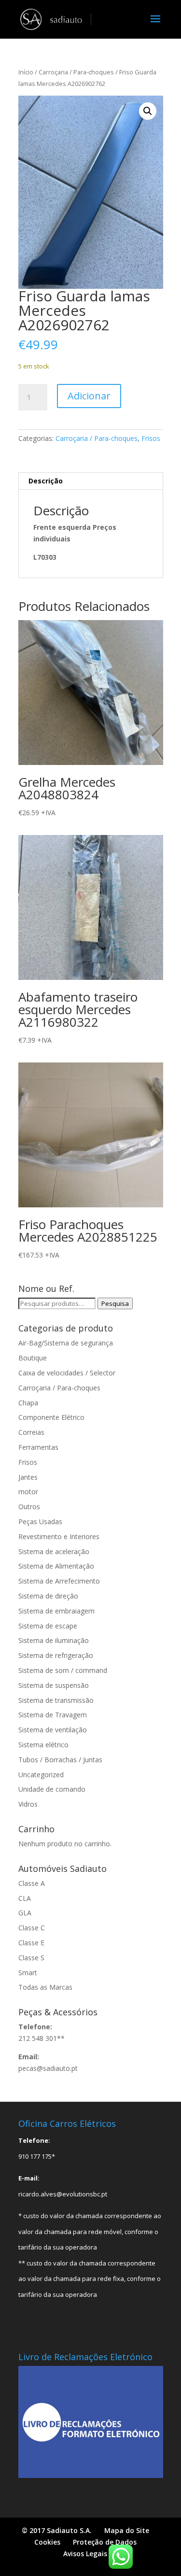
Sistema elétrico (43, 1745)
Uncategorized (41, 1775)
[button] (148, 111)
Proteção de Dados (105, 2542)
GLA (25, 1913)
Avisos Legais (85, 2554)
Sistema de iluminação (54, 1640)
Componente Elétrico (51, 1417)
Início (26, 72)
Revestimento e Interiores (59, 1536)
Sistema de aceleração (54, 1551)
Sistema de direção (48, 1596)
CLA (25, 1898)
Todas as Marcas (45, 1987)
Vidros (28, 1804)
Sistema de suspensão (54, 1685)
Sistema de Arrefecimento (59, 1581)
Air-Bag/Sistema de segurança (66, 1343)
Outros (29, 1507)
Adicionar (89, 396)
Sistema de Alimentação (56, 1566)
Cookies (47, 2542)
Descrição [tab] (46, 481)
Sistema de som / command (63, 1670)
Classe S (31, 1958)
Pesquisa (115, 1303)
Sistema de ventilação (53, 1730)
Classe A (32, 1883)
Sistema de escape (48, 1626)
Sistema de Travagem (53, 1715)
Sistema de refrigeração (56, 1655)
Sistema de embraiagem (56, 1611)
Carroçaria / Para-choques (76, 72)
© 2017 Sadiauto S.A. (57, 2530)
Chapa (28, 1403)
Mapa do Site (127, 2530)
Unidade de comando (52, 1789)
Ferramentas (38, 1447)
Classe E (31, 1943)
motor (28, 1492)
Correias (31, 1432)
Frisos (151, 438)
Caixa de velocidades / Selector (67, 1373)
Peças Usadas (40, 1522)
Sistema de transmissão (56, 1700)
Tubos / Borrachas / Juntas (60, 1760)
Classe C (32, 1928)
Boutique (33, 1358)
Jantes (28, 1477)
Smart (28, 1973)
